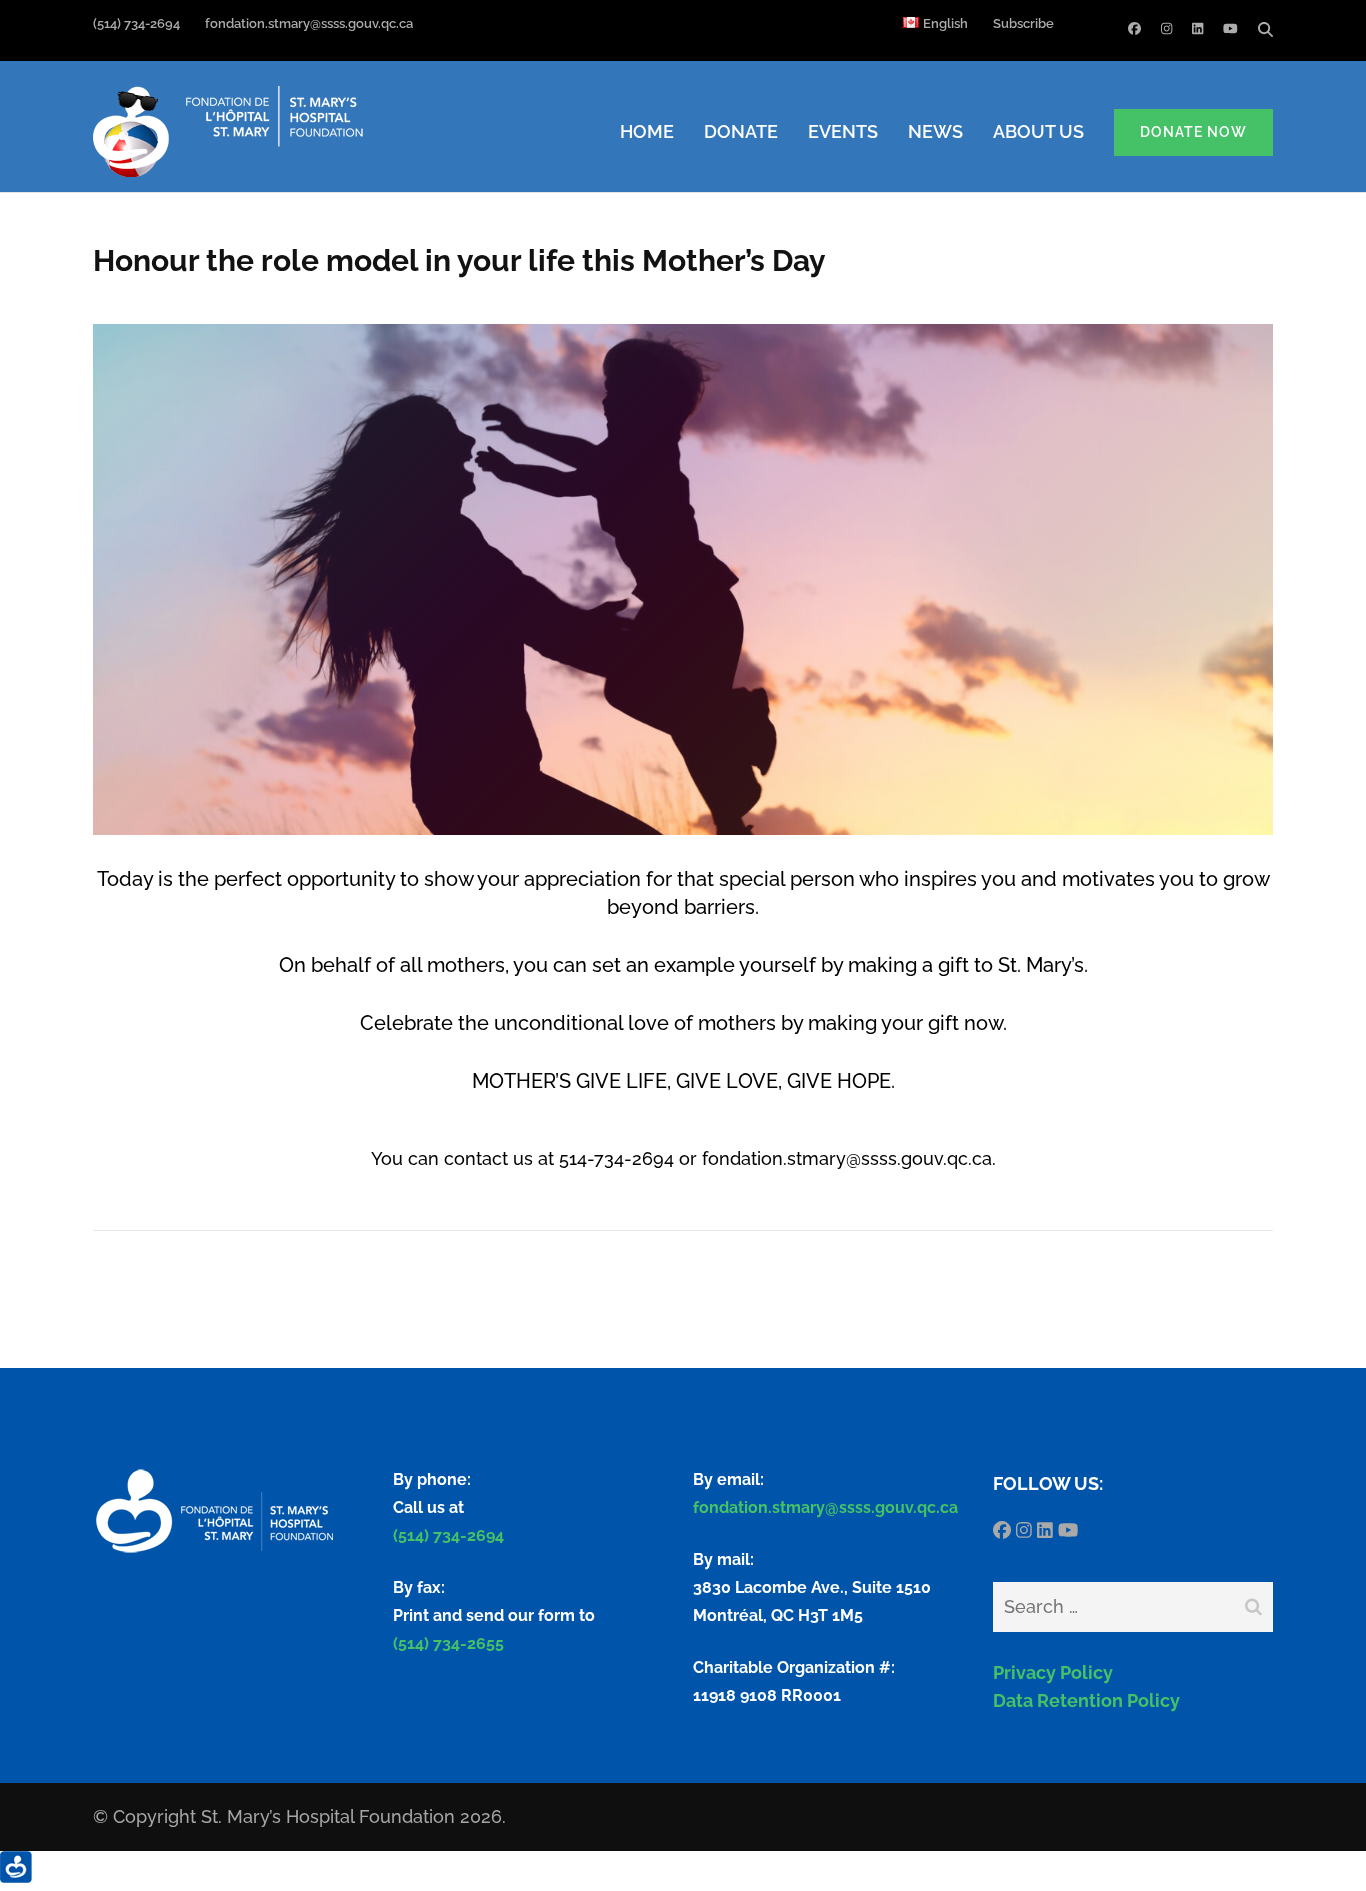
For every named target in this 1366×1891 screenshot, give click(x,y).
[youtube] (1230, 28)
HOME (647, 131)
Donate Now (1193, 132)
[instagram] (1166, 28)
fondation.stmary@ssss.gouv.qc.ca (541, 23)
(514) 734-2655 (448, 1643)
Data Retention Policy (1086, 1700)
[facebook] (1134, 28)
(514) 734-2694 (136, 23)
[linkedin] (1197, 28)
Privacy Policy (1053, 1672)
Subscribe (1023, 23)
